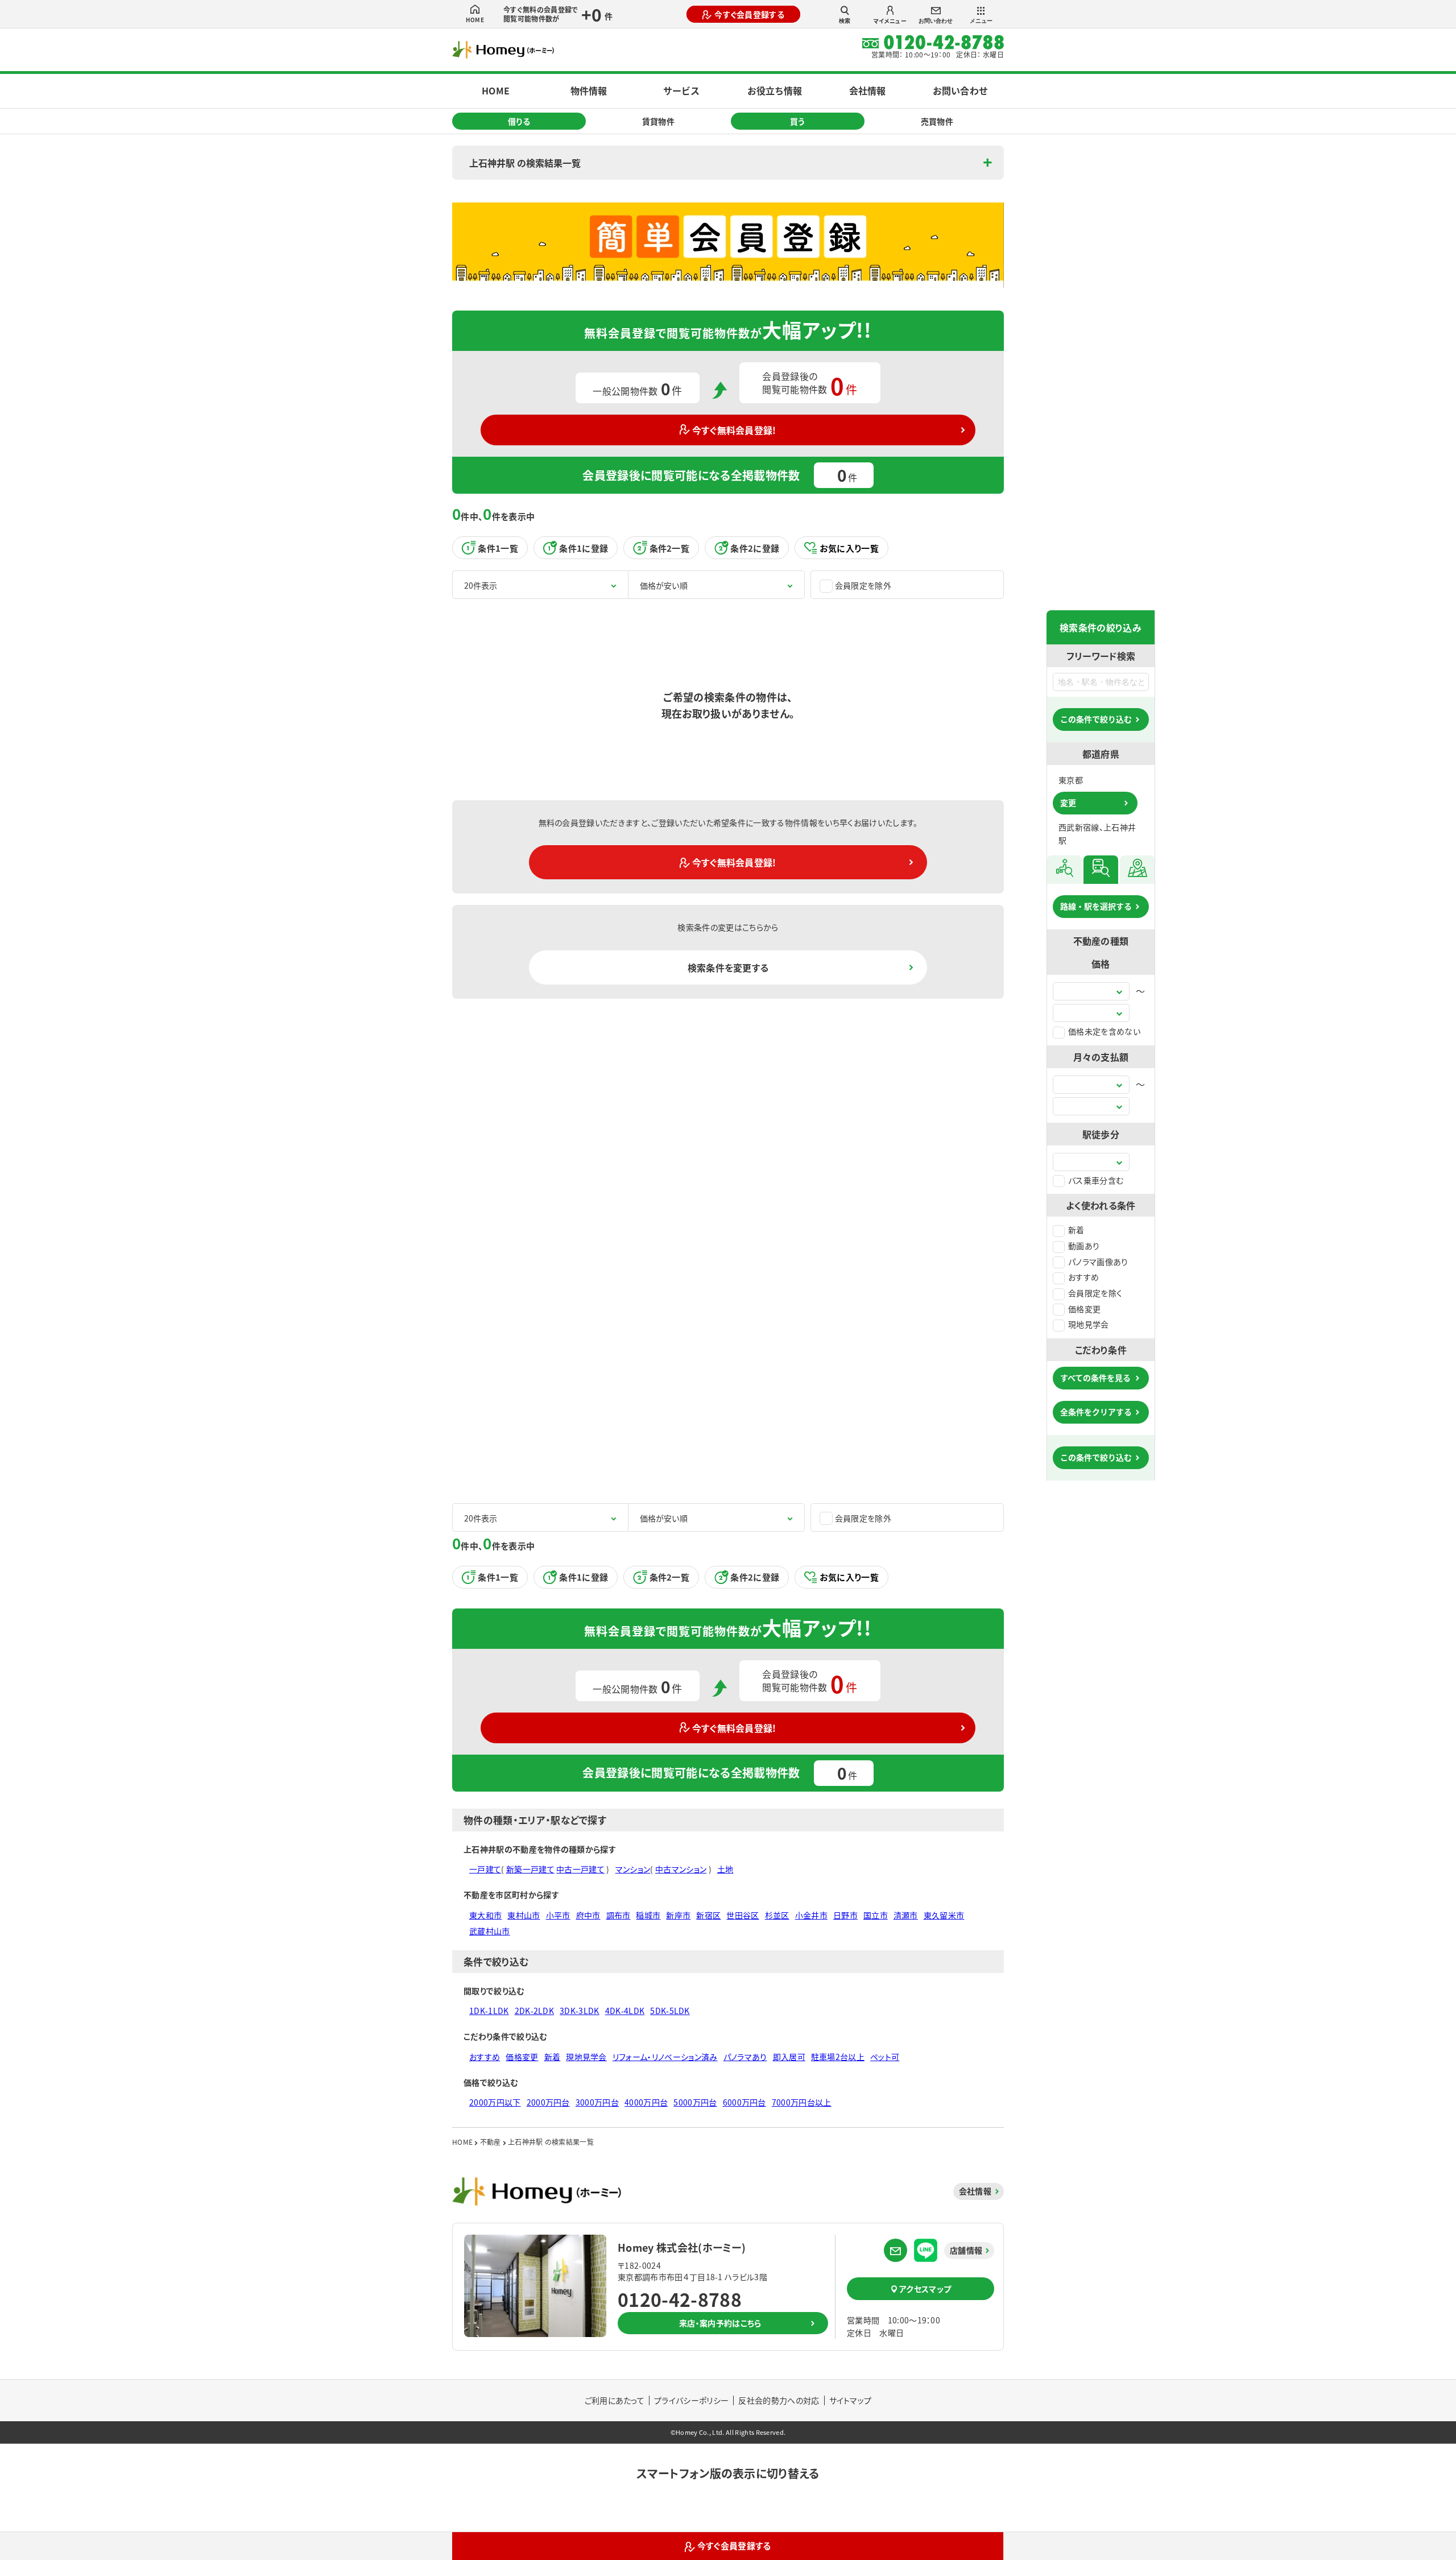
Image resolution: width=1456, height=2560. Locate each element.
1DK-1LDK (489, 2011)
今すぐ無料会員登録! (734, 430)
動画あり (1084, 1246)
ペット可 (885, 2057)
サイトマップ (851, 2400)
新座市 (678, 1915)
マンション (633, 1869)
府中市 (588, 1915)
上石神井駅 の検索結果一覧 (525, 163)
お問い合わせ (936, 21)
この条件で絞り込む (1096, 719)
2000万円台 (548, 2102)
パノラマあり (745, 2057)
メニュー (981, 21)
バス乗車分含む (1096, 1180)
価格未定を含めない (1104, 1031)
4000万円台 (646, 2102)
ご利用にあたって (615, 2400)
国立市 (876, 1915)
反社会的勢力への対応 (779, 2400)
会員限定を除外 (863, 585)
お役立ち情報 (775, 90)
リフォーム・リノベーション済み (665, 2057)
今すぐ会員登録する (749, 14)
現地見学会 (1089, 1324)
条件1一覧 (498, 548)
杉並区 (777, 1915)
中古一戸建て (580, 1869)
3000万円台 (597, 2102)
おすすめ (1083, 1277)
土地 (725, 1869)
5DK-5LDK (670, 2011)
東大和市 (485, 1915)
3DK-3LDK (580, 2011)
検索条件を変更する (728, 967)
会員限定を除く (1095, 1293)
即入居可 (789, 2057)
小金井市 (811, 1915)
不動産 (491, 2142)
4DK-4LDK (625, 2011)
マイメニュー (890, 21)
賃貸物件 (658, 121)
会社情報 (867, 90)
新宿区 (708, 1915)
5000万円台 (695, 2102)
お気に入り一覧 (849, 548)
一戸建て (485, 1869)
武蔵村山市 (490, 1931)
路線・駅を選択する (1096, 906)
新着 (1076, 1230)
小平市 (558, 1915)
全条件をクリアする (1096, 1412)
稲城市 (648, 1915)
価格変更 (1084, 1309)
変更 (1068, 803)
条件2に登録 (755, 548)
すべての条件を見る (1095, 1378)
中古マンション (681, 1869)
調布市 (619, 1915)
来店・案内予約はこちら (720, 2323)
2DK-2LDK (535, 2011)
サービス (681, 90)
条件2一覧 (670, 548)
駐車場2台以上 (838, 2057)
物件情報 (589, 90)
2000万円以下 (495, 2102)
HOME (475, 20)
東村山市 (524, 1915)
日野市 (845, 1915)
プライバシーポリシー (691, 2400)
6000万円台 (744, 2102)
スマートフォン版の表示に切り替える (728, 2473)
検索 (845, 21)
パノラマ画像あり (1098, 1262)
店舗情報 (966, 2250)
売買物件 (937, 121)
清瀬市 (906, 1915)
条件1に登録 (584, 548)
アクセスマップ (925, 2289)
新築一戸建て (530, 1869)
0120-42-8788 (680, 2299)
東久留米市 (944, 1915)
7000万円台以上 (802, 2102)
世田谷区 (743, 1915)
